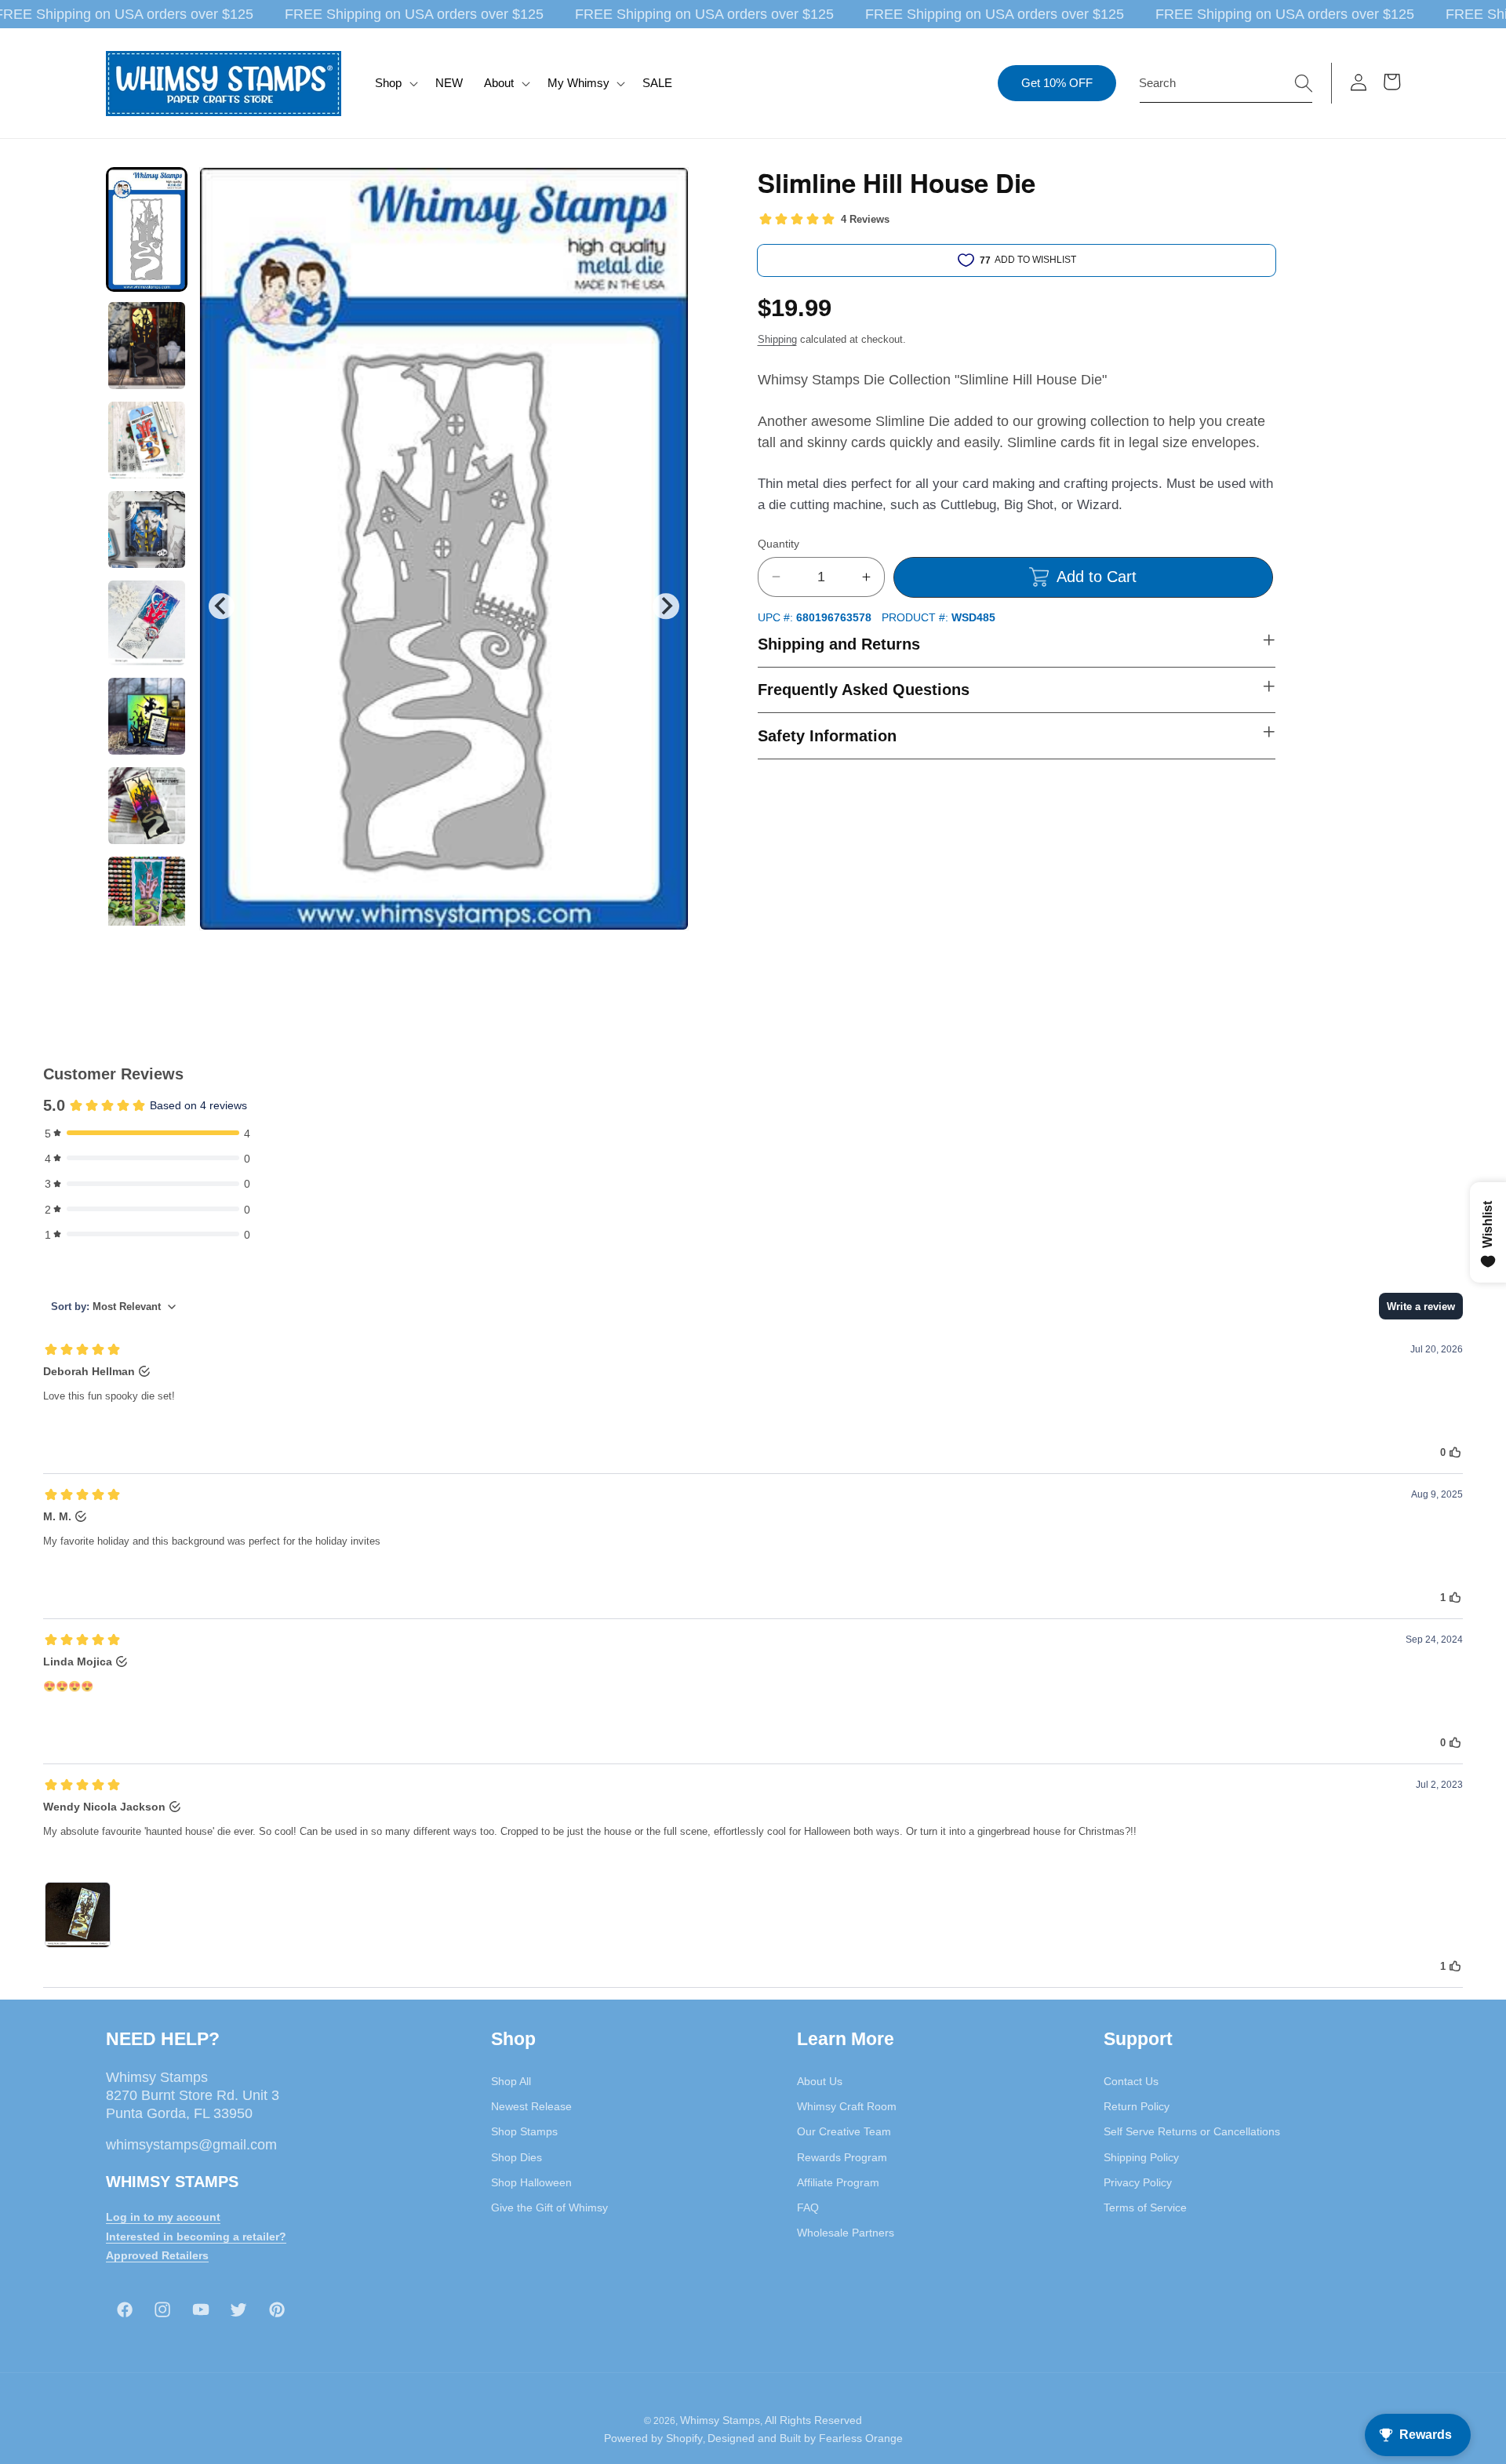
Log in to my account (163, 2216)
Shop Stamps (524, 2131)
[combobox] (1226, 83)
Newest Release (531, 2106)
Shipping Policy (1141, 2156)
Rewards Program (842, 2156)
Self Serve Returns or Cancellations (1192, 2131)
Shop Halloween (531, 2182)
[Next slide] (666, 606)
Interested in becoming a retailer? (196, 2236)
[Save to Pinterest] (667, 189)
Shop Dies (517, 2156)
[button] (395, 83)
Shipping (777, 339)
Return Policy (1137, 2106)
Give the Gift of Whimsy (549, 2207)
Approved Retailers (157, 2255)
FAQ (808, 2207)
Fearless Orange (861, 2439)
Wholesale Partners (846, 2233)
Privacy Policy (1138, 2182)
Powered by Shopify (653, 2439)
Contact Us (1131, 2080)
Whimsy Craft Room (847, 2106)
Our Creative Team (844, 2131)
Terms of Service (1145, 2207)
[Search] (1304, 82)
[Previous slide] (222, 606)
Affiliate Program (838, 2182)
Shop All (511, 2080)
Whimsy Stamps (720, 2420)
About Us (820, 2080)
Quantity (778, 543)
